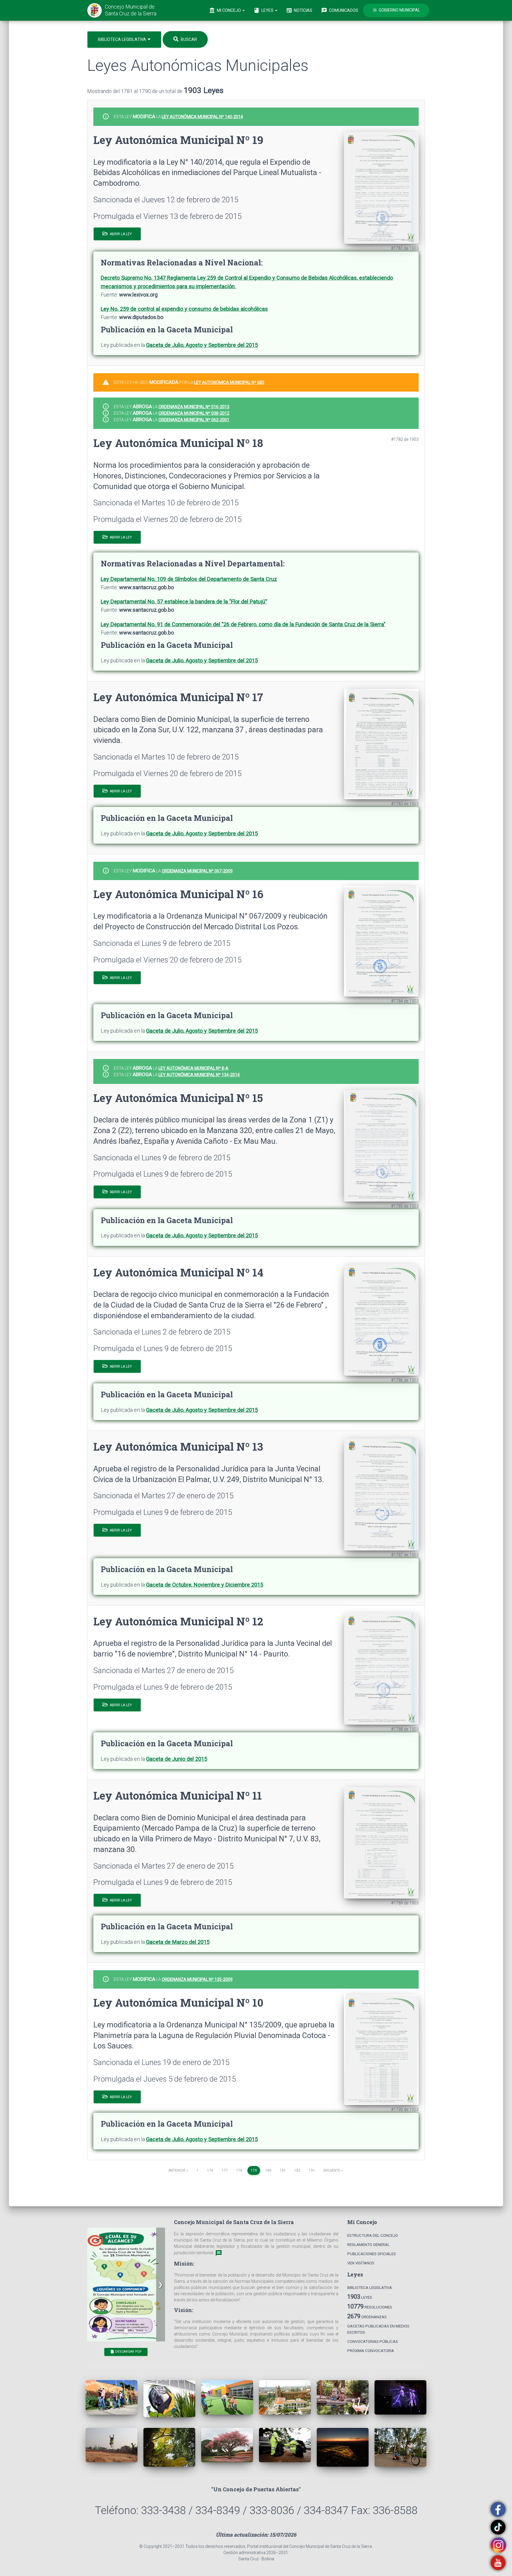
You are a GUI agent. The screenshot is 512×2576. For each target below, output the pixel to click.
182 (297, 2170)
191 (312, 2170)
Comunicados (340, 10)
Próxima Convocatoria (371, 2351)
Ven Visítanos (361, 2263)
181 (283, 2170)
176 (210, 2170)
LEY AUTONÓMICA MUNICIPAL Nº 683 (229, 382)
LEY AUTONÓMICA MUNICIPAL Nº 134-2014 (199, 1075)
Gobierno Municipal (396, 10)
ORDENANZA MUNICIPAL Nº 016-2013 (194, 407)
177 (225, 2170)
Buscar (188, 39)
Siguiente (333, 2170)
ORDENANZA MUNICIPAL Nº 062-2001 (194, 420)
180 (268, 2170)
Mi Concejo (225, 10)
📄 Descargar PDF (126, 2352)
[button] (161, 2285)
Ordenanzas (367, 2316)
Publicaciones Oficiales (372, 2254)
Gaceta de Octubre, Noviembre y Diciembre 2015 (205, 1585)
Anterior (178, 2170)
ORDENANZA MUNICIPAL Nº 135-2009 (197, 1979)
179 (255, 2170)
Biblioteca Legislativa (123, 39)
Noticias (299, 10)
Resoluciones (370, 2306)
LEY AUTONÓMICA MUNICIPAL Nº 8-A (193, 1068)
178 (239, 2170)
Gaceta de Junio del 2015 (177, 1759)
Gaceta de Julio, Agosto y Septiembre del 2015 (202, 345)
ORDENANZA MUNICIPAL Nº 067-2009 (197, 871)
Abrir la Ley (120, 234)
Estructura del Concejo (373, 2235)
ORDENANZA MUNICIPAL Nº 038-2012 (194, 413)
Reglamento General (368, 2245)
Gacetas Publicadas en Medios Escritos (378, 2329)
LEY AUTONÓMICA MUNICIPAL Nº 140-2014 (202, 117)
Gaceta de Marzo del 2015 (178, 1942)
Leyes (264, 10)
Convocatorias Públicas (373, 2342)
